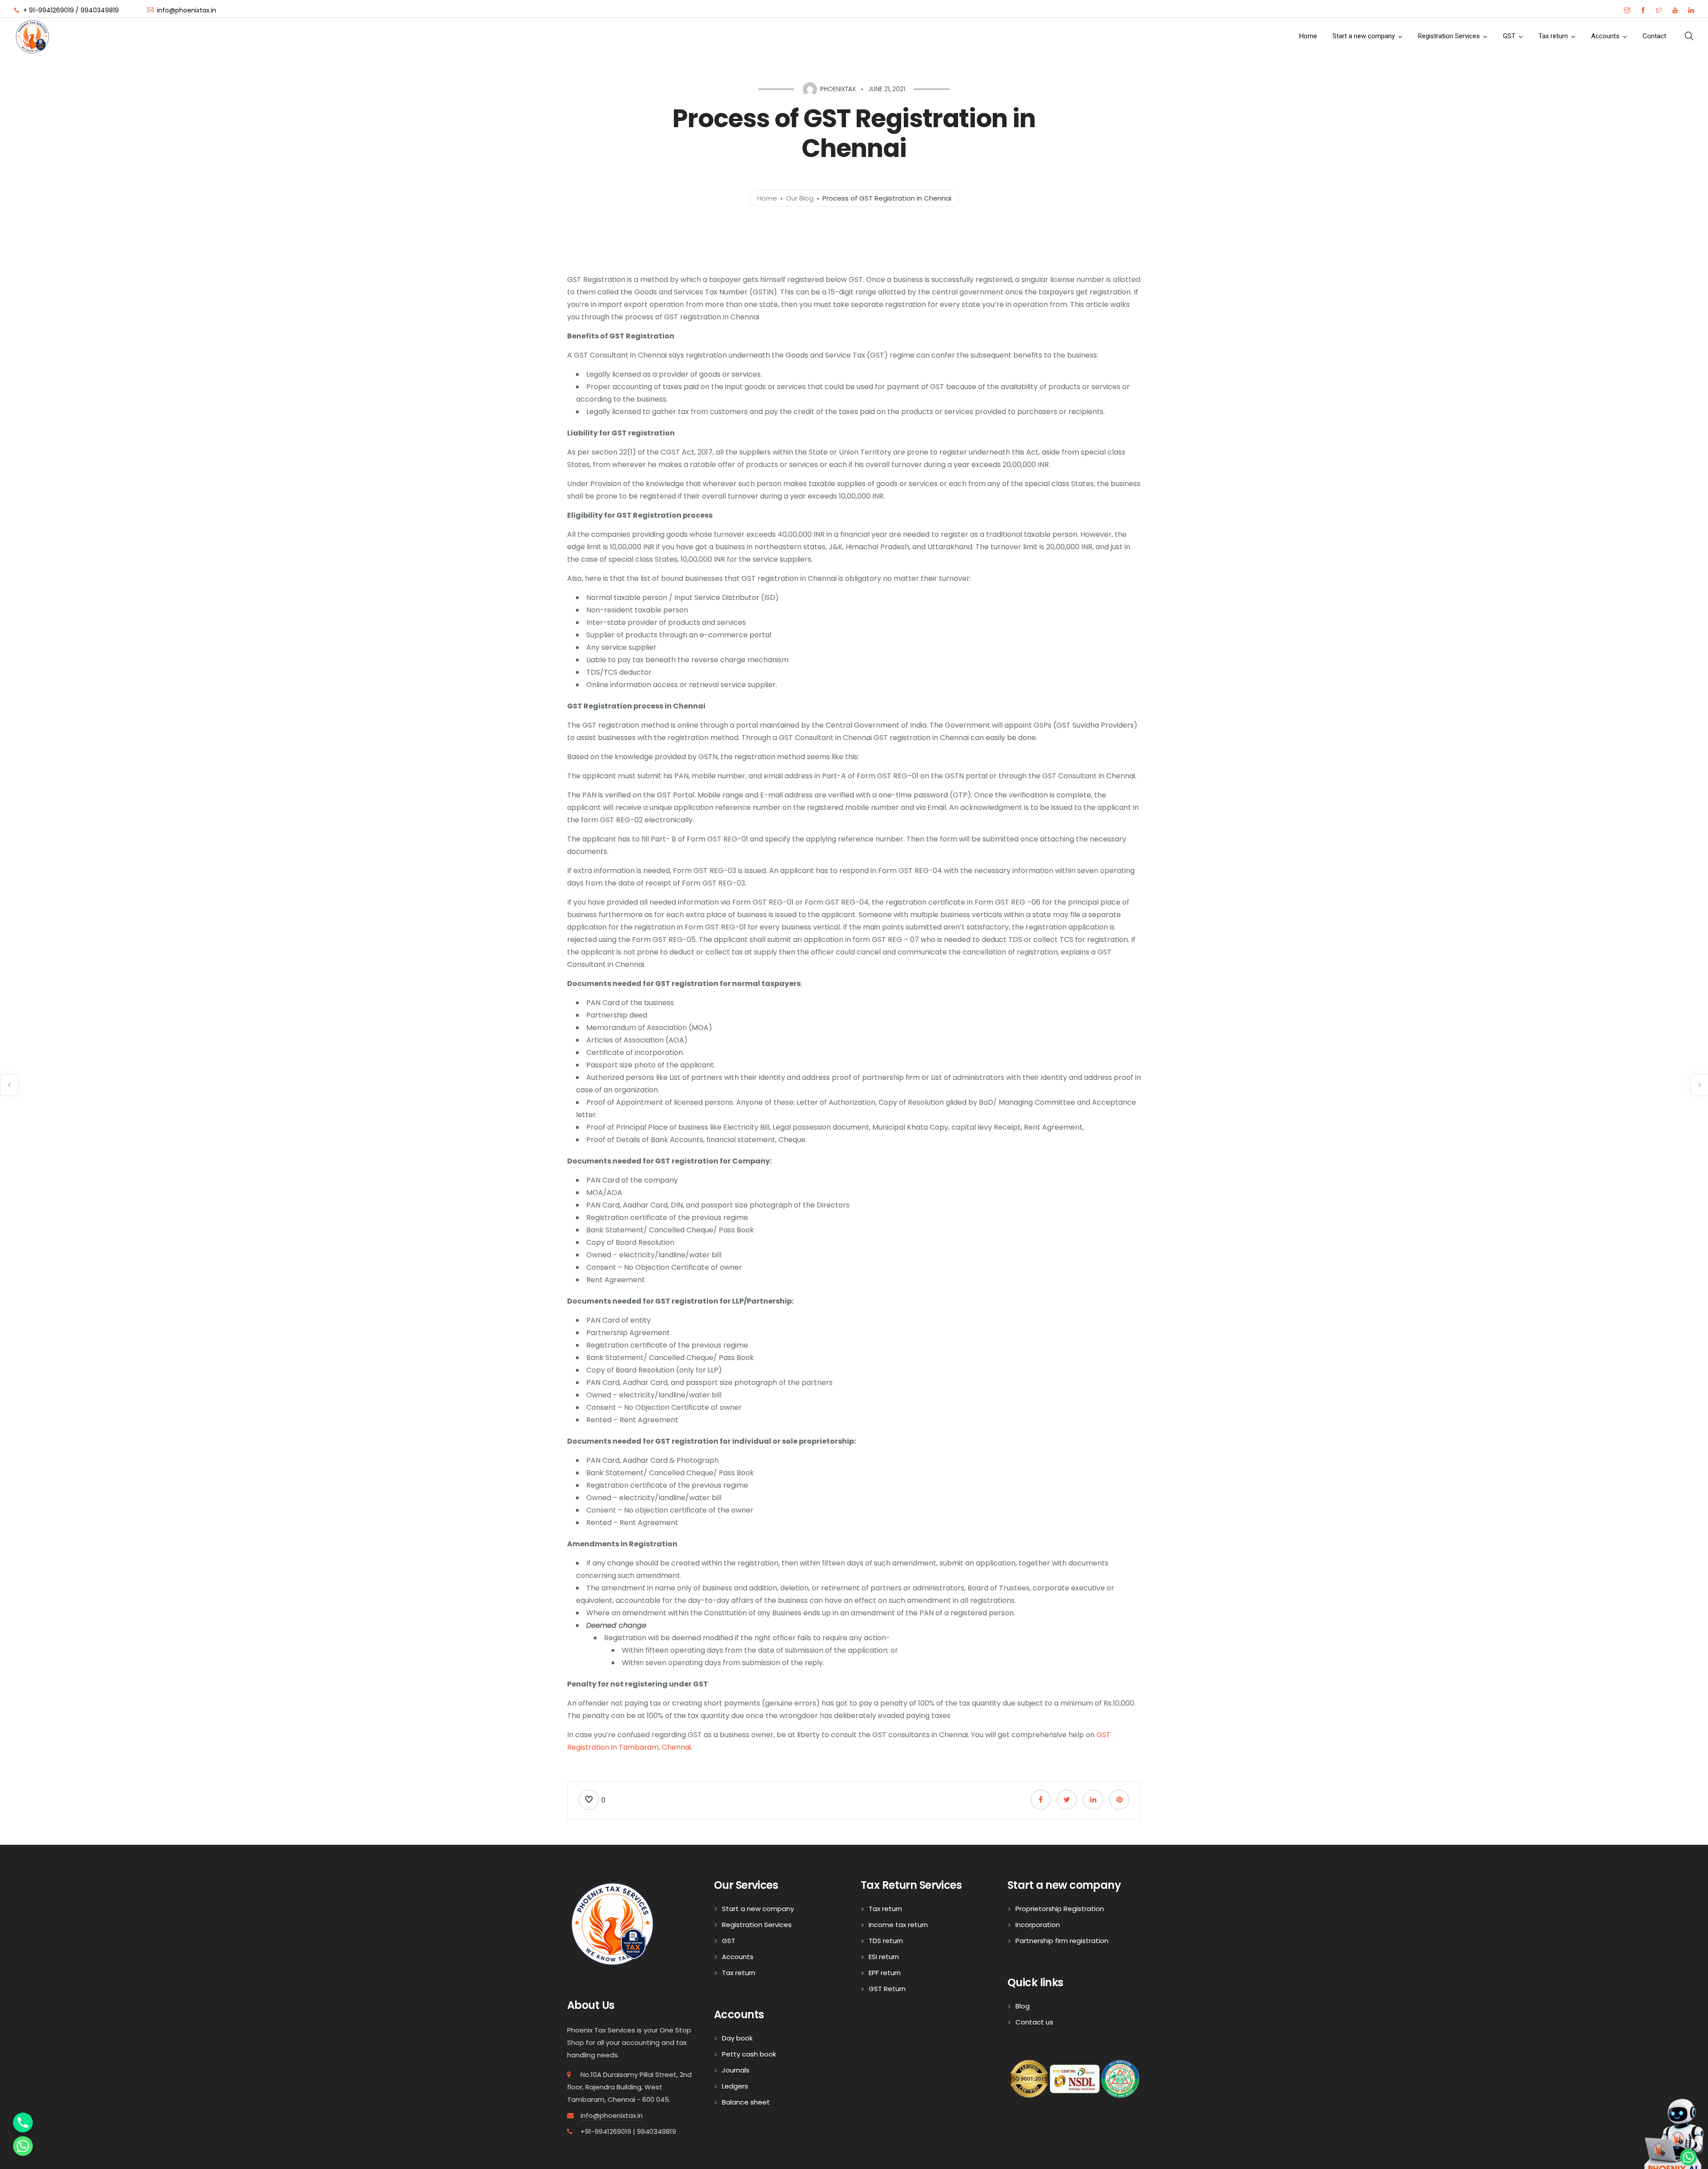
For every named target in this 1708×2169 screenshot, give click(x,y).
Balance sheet (746, 2102)
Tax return (1553, 36)
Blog (1023, 2006)
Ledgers (735, 2086)
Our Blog (800, 198)
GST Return (887, 1989)
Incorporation (1038, 1925)
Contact (1654, 36)
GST (1509, 36)
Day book (737, 2038)
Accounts (1605, 36)
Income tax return (898, 1925)
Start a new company (1364, 36)
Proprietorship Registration (1060, 1909)
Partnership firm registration (1062, 1941)
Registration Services (1449, 36)
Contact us (1034, 2022)
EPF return (885, 1973)
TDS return (886, 1941)
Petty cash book (749, 2054)
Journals (736, 2070)
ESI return (884, 1957)
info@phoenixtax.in (612, 2115)
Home (1308, 36)
